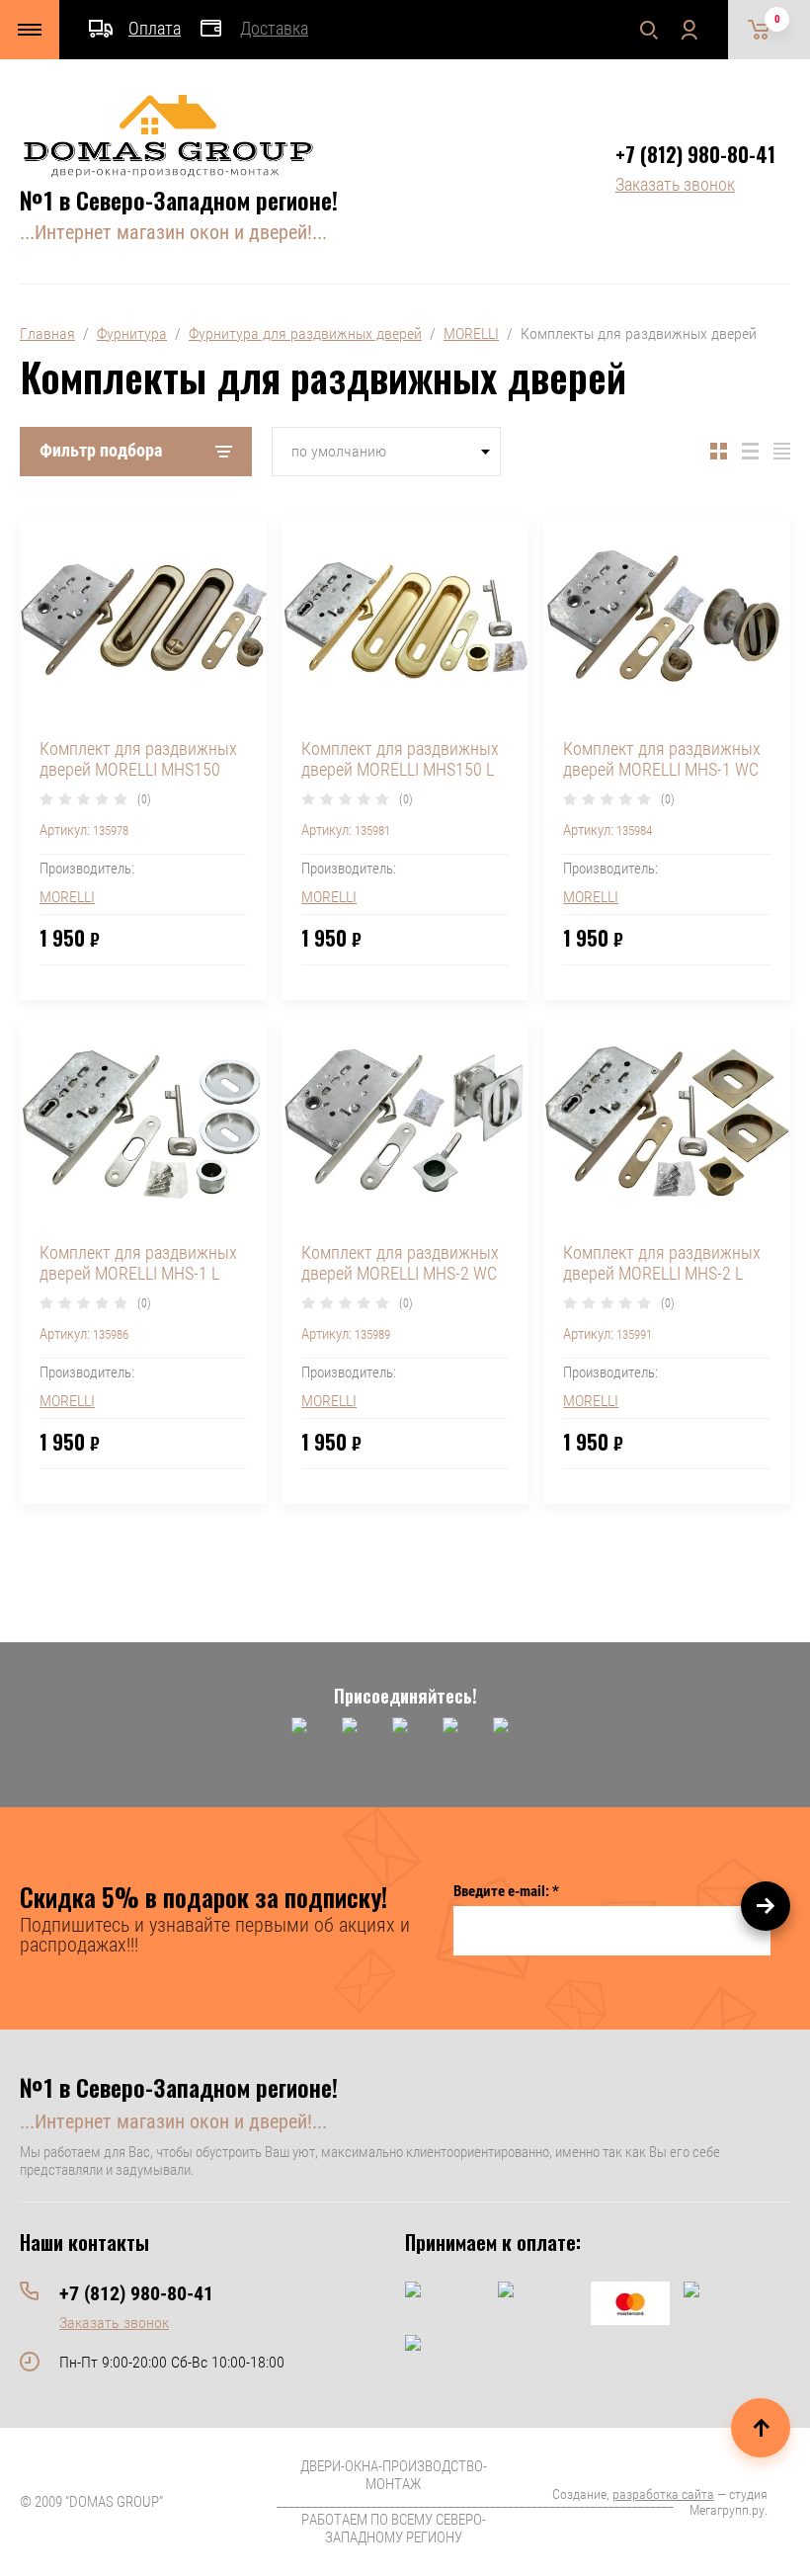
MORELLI (471, 333)
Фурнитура (132, 333)
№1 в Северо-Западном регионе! (179, 200)
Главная (47, 333)
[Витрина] (719, 452)
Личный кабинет (688, 30)
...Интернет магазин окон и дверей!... (173, 232)
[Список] (750, 452)
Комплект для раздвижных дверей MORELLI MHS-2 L (662, 1263)
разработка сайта (663, 2494)
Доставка (274, 28)
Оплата (155, 28)
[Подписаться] (766, 1906)
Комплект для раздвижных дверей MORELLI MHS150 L (400, 759)
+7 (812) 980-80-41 (695, 154)
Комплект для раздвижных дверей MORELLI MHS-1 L (138, 1263)
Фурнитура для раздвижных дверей (305, 333)
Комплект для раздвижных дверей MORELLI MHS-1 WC (662, 759)
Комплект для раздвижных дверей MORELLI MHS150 (138, 759)
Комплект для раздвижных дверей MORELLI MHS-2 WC (400, 1263)
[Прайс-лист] (782, 452)
